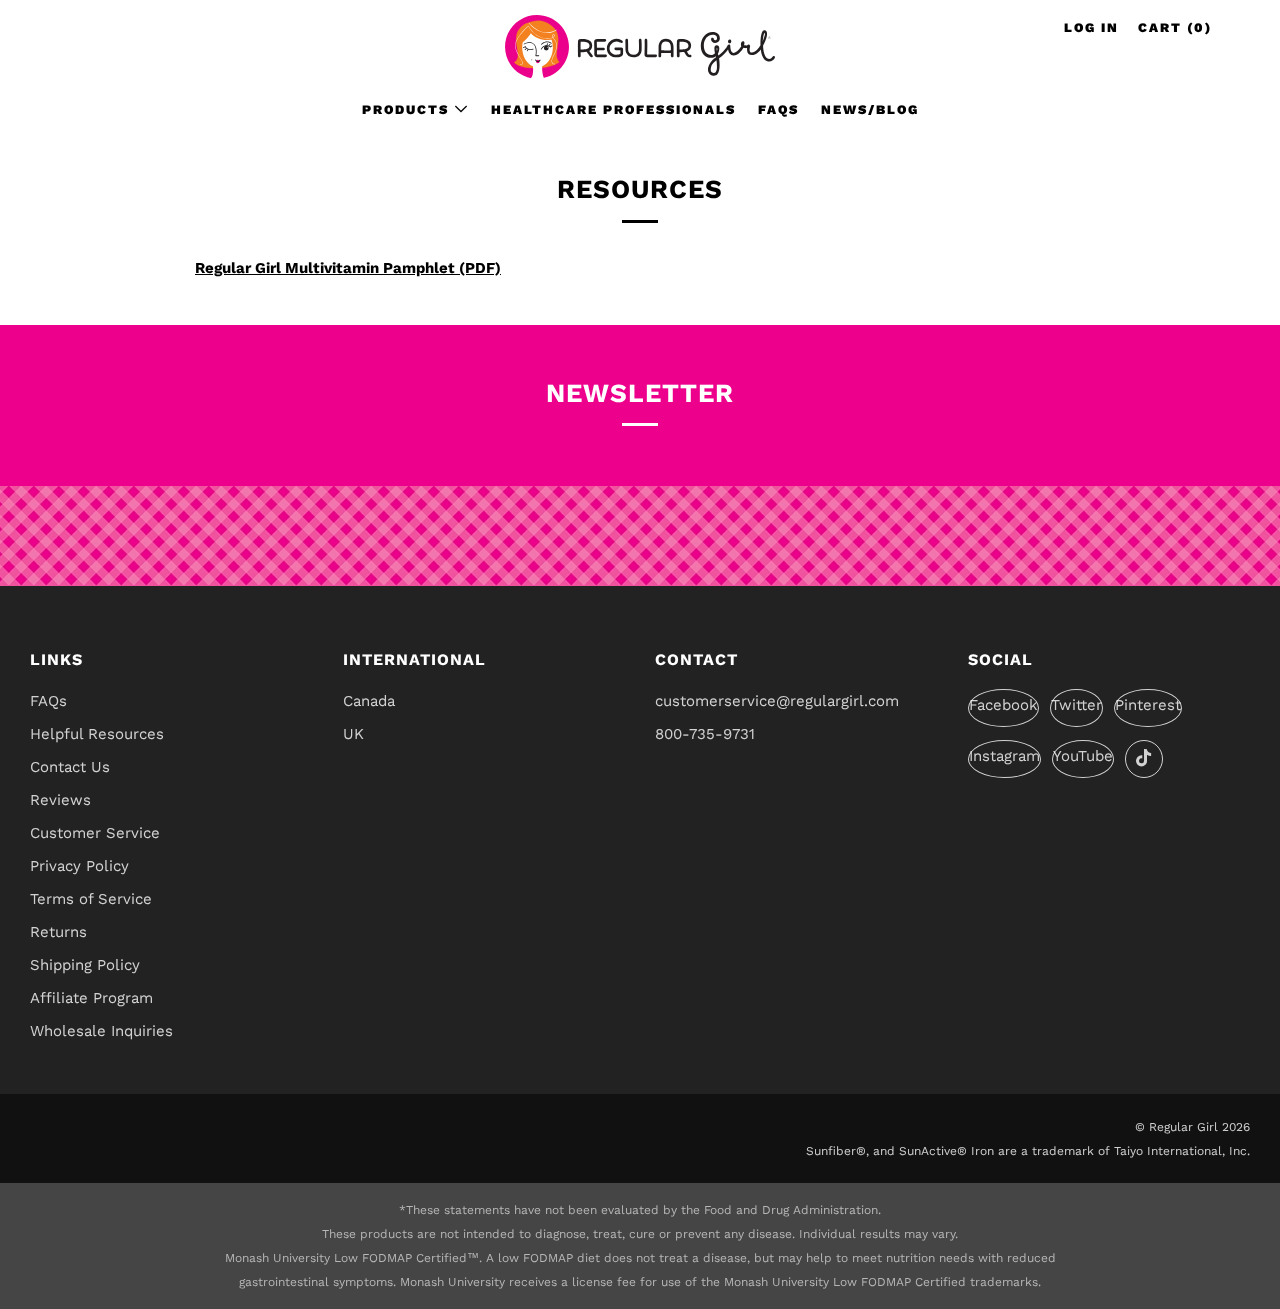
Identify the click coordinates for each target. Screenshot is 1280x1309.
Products (405, 109)
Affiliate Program (91, 998)
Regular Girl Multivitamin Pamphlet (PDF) (348, 268)
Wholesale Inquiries (101, 1031)
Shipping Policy (85, 965)
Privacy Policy (79, 866)
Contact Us (70, 767)
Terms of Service (91, 899)
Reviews (60, 800)
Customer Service (95, 833)
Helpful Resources (97, 734)
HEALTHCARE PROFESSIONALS (613, 109)
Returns (58, 932)
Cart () (1175, 27)
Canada (369, 701)
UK (353, 734)
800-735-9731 (705, 734)
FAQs (778, 109)
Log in (1091, 27)
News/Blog (870, 109)
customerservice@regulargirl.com (777, 701)
